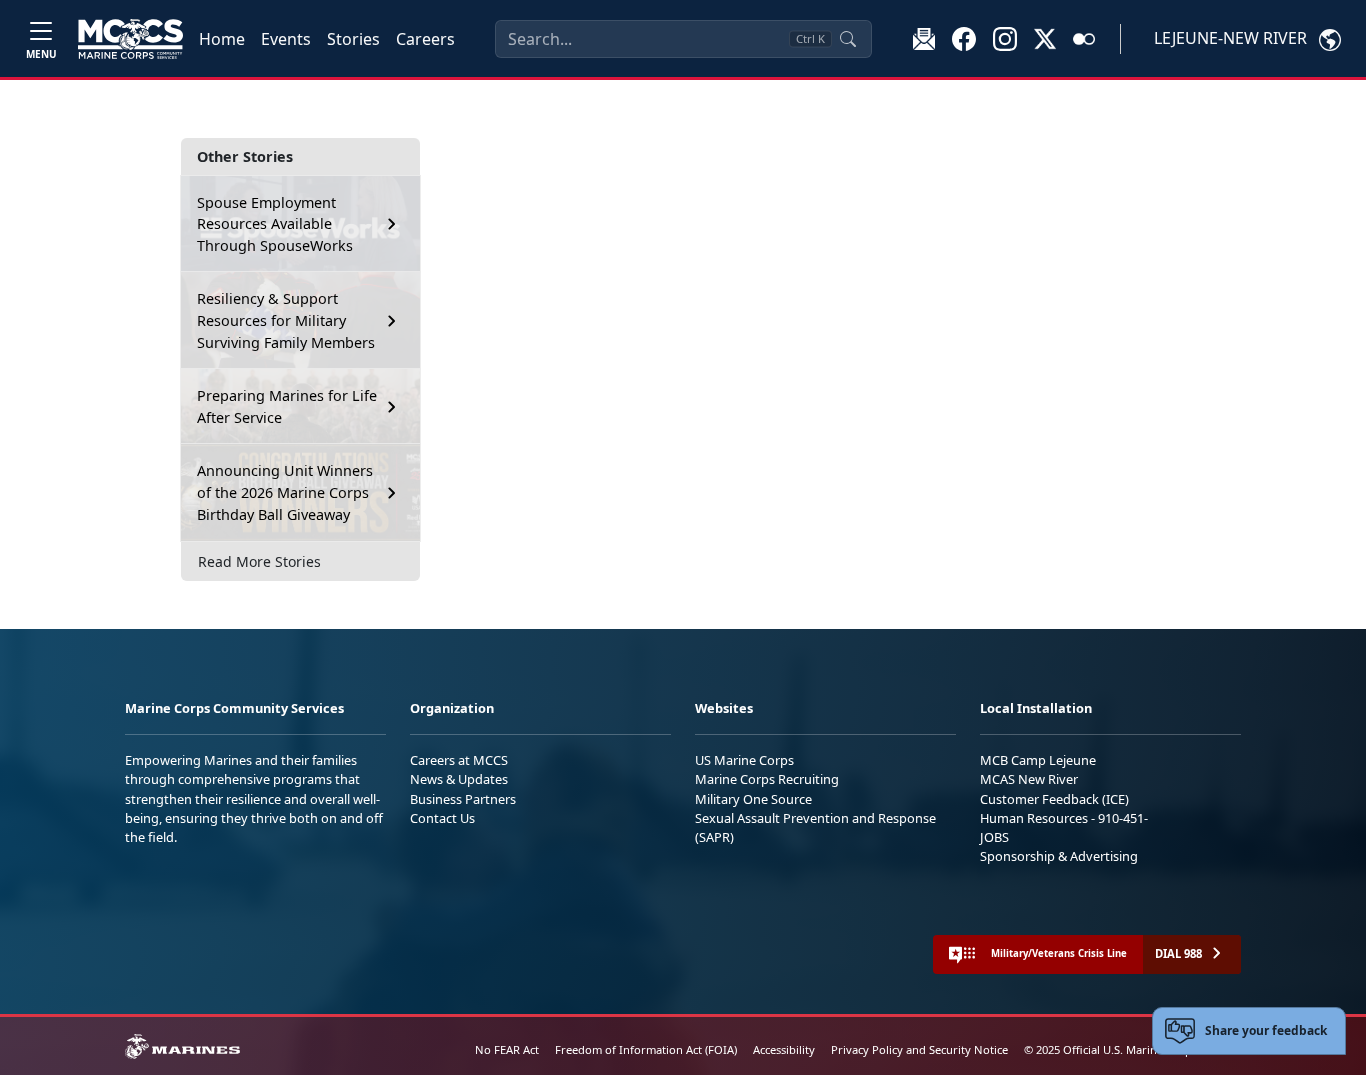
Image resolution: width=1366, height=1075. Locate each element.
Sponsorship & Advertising (1059, 856)
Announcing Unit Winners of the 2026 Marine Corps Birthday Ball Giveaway (285, 492)
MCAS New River (1029, 779)
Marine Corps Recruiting (767, 779)
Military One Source (753, 799)
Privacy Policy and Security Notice (919, 1049)
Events (286, 39)
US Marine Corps (744, 760)
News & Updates (459, 779)
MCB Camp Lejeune (1038, 760)
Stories (353, 39)
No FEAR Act (507, 1049)
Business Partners (463, 799)
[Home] (130, 39)
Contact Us (442, 818)
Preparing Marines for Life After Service (287, 406)
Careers (425, 39)
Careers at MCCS (459, 760)
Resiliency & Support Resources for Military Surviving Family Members (286, 320)
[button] (964, 38)
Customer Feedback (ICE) (1054, 799)
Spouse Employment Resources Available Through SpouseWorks (275, 224)
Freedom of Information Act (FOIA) (646, 1049)
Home (222, 39)
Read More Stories (259, 561)
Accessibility (784, 1049)
